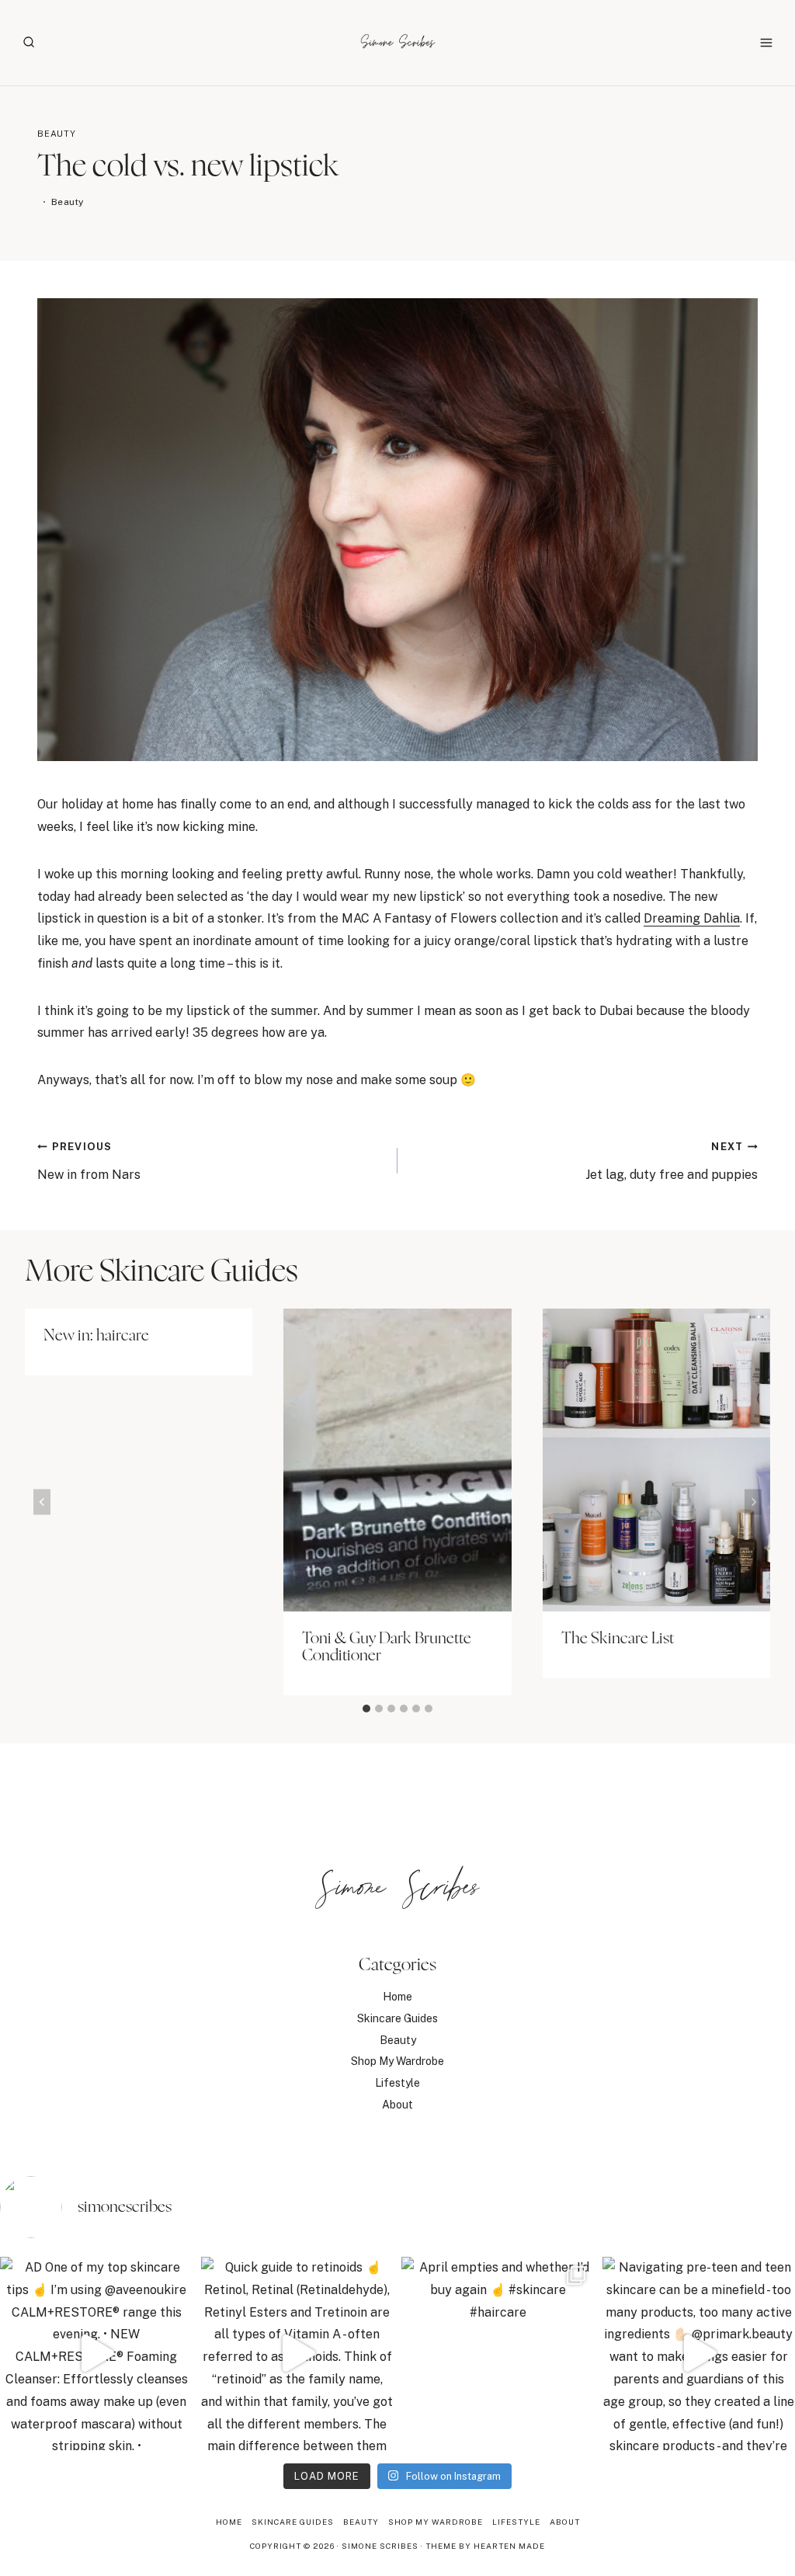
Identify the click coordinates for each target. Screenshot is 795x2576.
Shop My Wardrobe (397, 2061)
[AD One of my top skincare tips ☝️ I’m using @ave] (97, 2354)
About (397, 2105)
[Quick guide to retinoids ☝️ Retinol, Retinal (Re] (298, 2354)
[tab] (366, 1709)
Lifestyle (397, 2083)
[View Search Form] (29, 43)
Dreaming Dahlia (692, 918)
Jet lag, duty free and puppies (672, 1161)
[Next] (753, 1502)
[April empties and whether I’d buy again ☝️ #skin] (498, 2354)
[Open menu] (766, 42)
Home (397, 1997)
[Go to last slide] (42, 1502)
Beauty (57, 134)
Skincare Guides (397, 2018)
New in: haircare (96, 1336)
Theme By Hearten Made (485, 2546)
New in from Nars (89, 1161)
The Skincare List (618, 1639)
